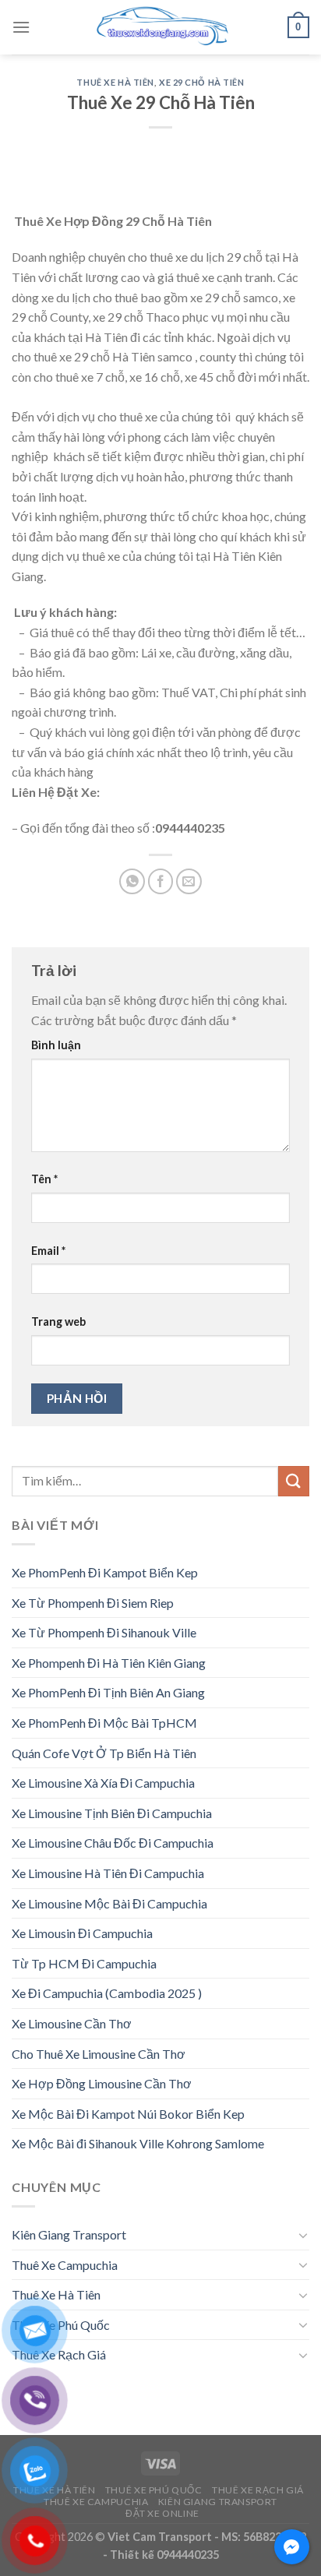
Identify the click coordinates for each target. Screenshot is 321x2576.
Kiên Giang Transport (69, 2234)
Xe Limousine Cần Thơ (72, 2023)
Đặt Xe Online (162, 2513)
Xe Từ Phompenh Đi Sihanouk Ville (104, 1632)
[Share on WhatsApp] (132, 881)
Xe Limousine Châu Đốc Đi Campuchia (113, 1843)
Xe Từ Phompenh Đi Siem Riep (93, 1603)
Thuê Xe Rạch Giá (59, 2354)
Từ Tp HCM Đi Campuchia (84, 1963)
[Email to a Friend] (189, 881)
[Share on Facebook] (161, 881)
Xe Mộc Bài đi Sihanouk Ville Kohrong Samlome (138, 2143)
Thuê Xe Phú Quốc (61, 2325)
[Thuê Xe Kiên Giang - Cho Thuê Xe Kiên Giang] (160, 27)
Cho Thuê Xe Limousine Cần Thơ (99, 2054)
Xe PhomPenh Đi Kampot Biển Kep (105, 1572)
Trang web (58, 1321)
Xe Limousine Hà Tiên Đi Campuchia (108, 1873)
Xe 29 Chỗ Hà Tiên (202, 82)
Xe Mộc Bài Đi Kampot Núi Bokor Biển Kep (128, 2114)
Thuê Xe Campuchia (65, 2265)
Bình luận (56, 1045)
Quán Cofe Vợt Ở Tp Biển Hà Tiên (104, 1753)
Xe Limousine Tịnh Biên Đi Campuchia (112, 1813)
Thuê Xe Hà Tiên (115, 82)
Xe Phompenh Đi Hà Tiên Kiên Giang (109, 1663)
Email (48, 1251)
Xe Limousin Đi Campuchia (82, 1933)
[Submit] (294, 1481)
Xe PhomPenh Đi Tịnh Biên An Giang (108, 1692)
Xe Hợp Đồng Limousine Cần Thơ (102, 2083)
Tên (44, 1179)
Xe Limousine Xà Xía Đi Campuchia (103, 1783)
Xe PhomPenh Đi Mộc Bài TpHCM (104, 1723)
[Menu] (21, 27)
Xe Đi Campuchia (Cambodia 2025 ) (107, 1993)
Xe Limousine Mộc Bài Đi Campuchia (109, 1903)
